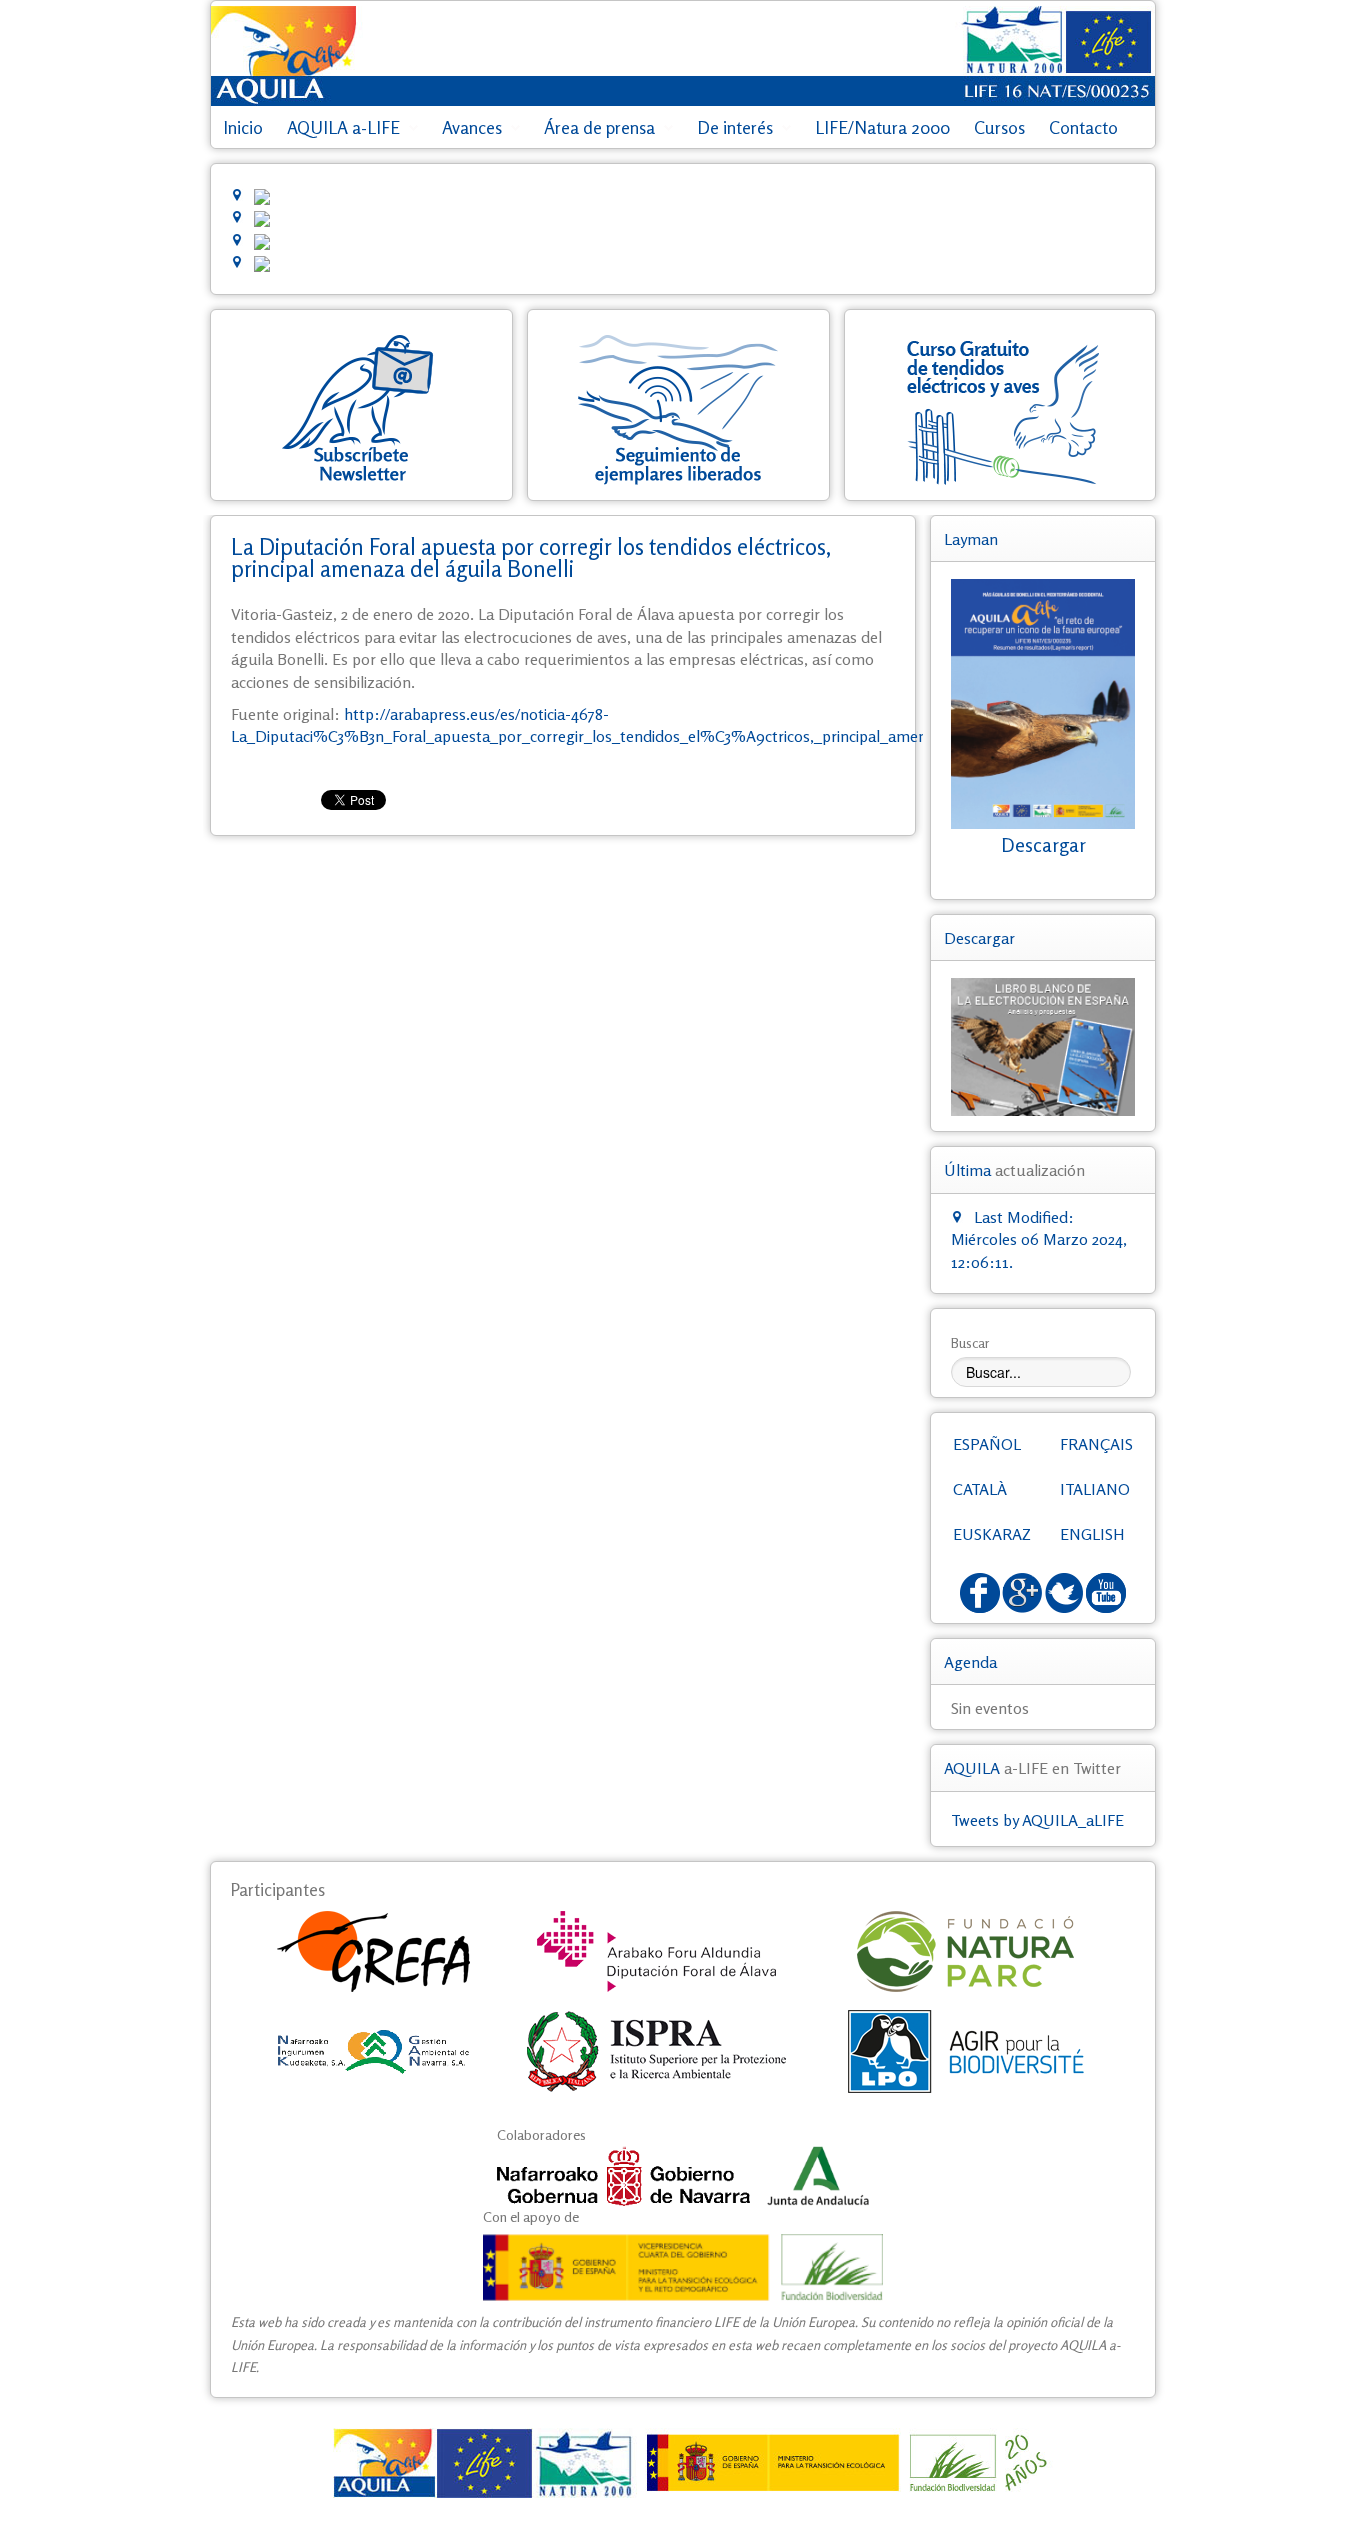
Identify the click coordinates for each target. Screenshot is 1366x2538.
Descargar (1043, 845)
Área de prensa (599, 127)
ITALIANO (1095, 1489)
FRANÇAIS (1096, 1444)
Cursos (999, 127)
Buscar (970, 1342)
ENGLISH (1092, 1534)
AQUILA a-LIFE (343, 127)
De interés (735, 127)
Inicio (243, 127)
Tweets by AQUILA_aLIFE (1037, 1820)
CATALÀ (980, 1489)
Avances (472, 127)
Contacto (1083, 127)
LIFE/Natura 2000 (882, 127)
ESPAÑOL (987, 1444)
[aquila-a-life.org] (683, 2463)
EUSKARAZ (992, 1534)
